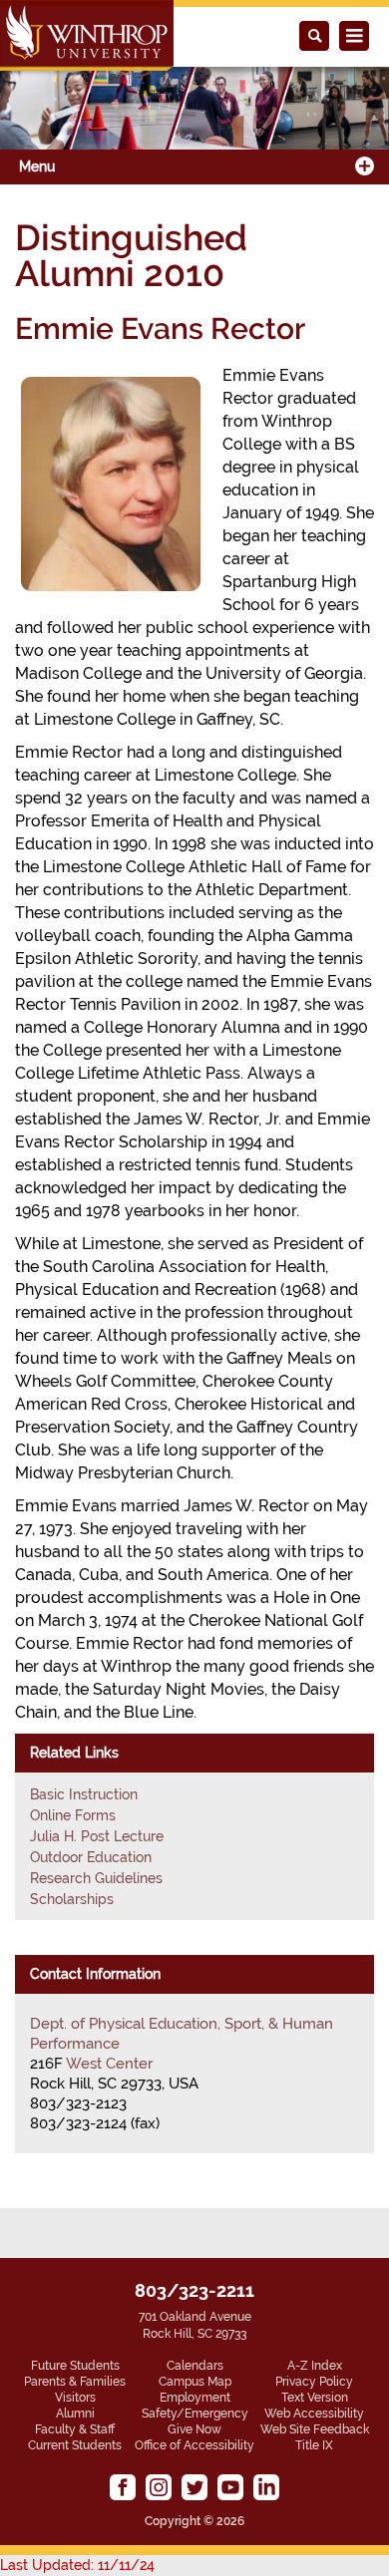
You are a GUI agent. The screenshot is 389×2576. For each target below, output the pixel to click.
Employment (195, 2398)
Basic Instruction (84, 1794)
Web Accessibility (314, 2414)
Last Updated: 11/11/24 (77, 2565)
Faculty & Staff (75, 2429)
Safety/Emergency (195, 2414)
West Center (109, 2064)
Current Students (75, 2445)
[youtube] (230, 2487)
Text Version (315, 2398)
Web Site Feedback (315, 2429)
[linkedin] (266, 2487)
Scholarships (72, 1899)
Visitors (75, 2398)
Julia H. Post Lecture (97, 1836)
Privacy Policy (314, 2382)
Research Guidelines (96, 1878)
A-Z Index (315, 2366)
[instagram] (159, 2487)
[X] (194, 2487)
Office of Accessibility (194, 2445)
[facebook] (123, 2487)
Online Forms (73, 1815)
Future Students (75, 2366)
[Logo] (87, 35)
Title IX (314, 2445)
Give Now (194, 2429)
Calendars (195, 2366)
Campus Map (195, 2382)
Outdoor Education (91, 1857)
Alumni (75, 2414)
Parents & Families (75, 2382)
